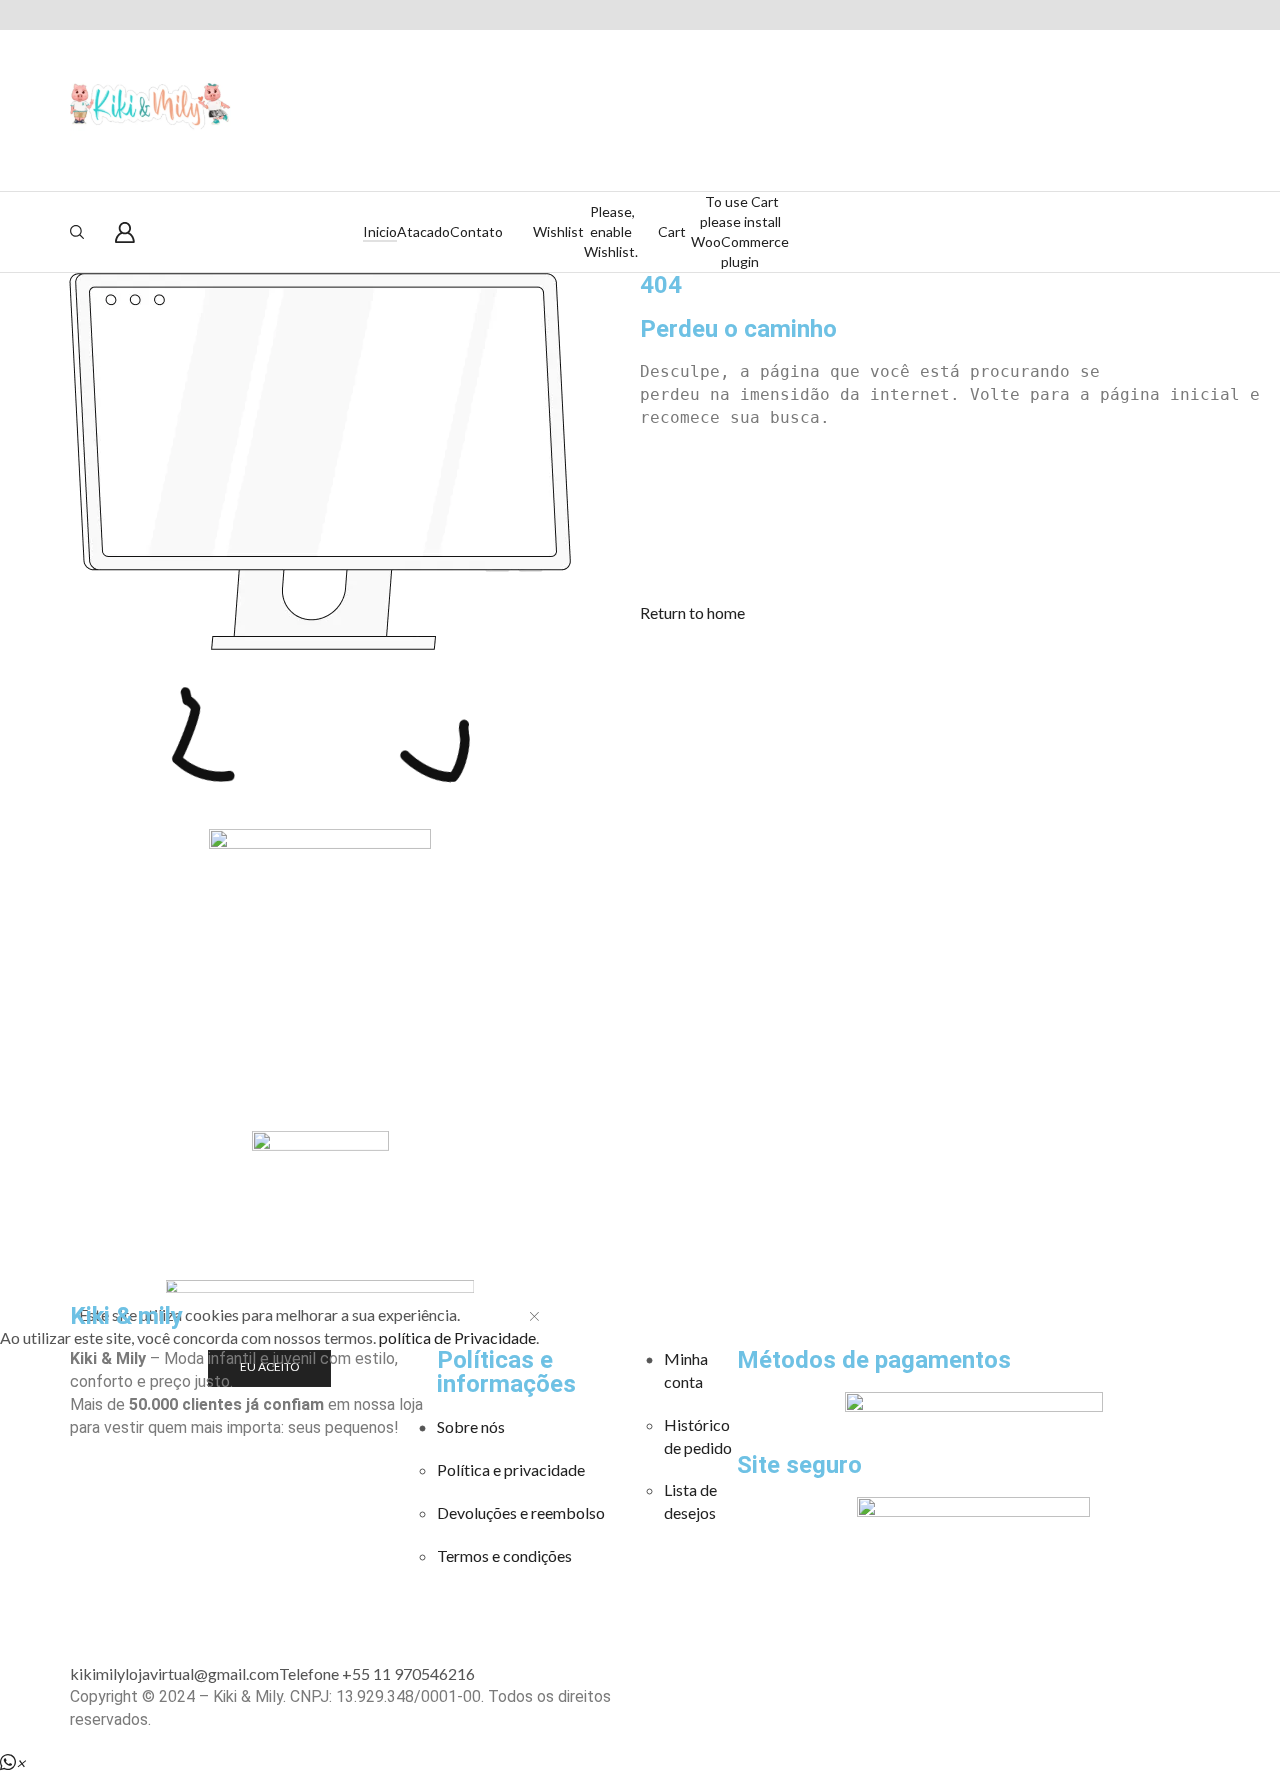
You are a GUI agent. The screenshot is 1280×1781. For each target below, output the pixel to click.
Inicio (380, 231)
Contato (476, 231)
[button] (692, 612)
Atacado (423, 231)
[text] (960, 372)
